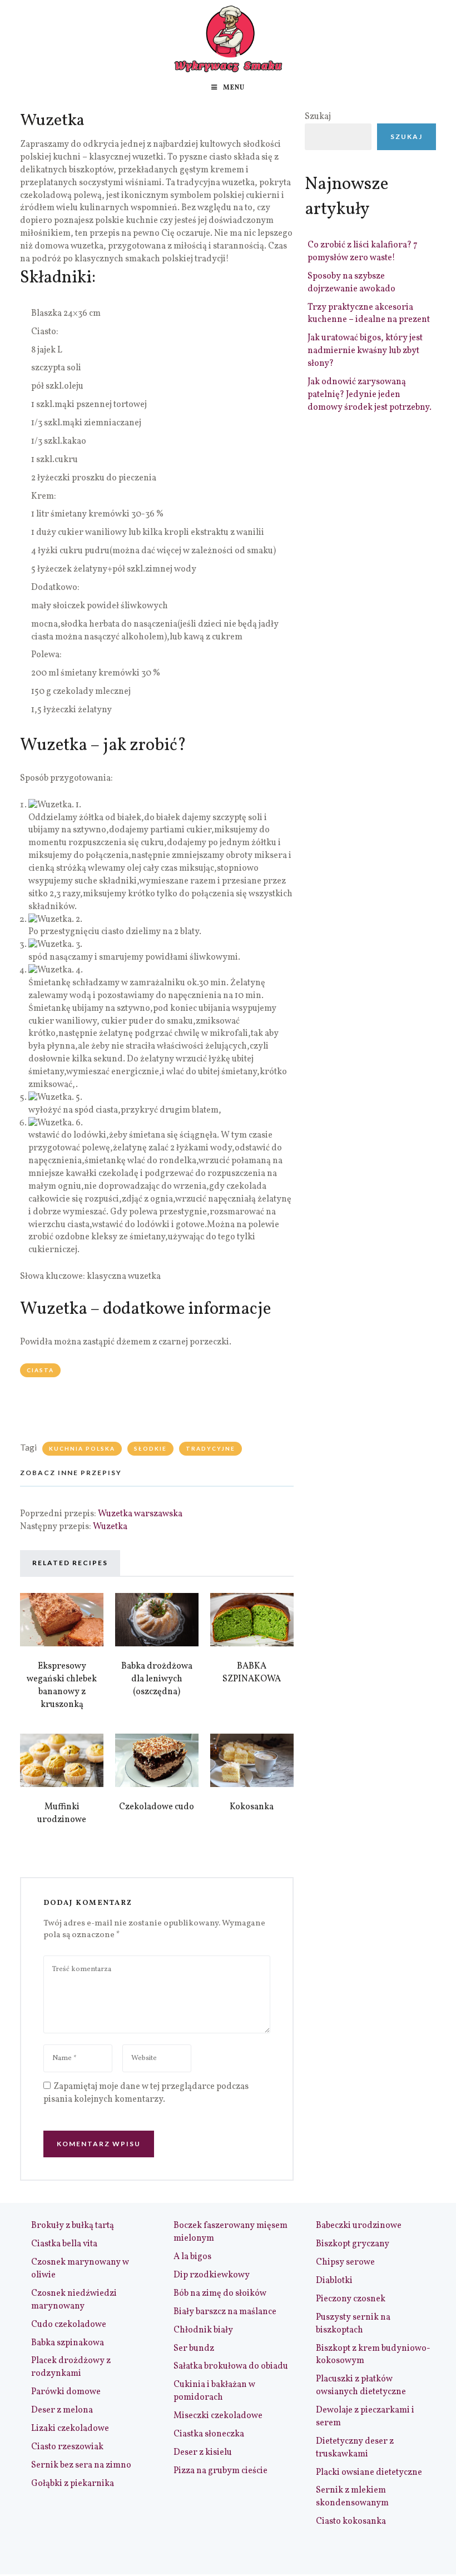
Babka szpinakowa (68, 2343)
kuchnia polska (82, 1448)
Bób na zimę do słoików (220, 2294)
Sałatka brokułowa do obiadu (231, 2366)
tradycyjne (210, 1448)
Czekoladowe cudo (157, 1807)
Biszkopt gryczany (353, 2244)
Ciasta (40, 1370)
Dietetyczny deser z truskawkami (355, 2448)
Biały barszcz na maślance (225, 2312)
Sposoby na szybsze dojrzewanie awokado (351, 283)
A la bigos (192, 2257)
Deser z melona (62, 2410)
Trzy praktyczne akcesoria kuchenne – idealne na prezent (369, 314)
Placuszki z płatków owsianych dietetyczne (361, 2386)
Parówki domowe (66, 2392)
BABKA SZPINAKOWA (252, 1673)
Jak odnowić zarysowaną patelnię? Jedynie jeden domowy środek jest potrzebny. (370, 395)
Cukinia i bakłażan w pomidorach (214, 2391)
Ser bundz (194, 2349)
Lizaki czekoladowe (70, 2429)
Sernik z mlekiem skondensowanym (352, 2497)
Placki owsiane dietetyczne (369, 2473)
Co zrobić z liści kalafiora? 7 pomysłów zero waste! (363, 252)
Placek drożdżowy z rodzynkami (71, 2367)
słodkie (150, 1448)
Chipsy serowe (345, 2262)
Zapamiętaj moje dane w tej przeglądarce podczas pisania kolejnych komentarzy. (146, 2093)
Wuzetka (110, 1527)
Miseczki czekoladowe (218, 2416)
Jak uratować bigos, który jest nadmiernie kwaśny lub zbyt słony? (365, 351)
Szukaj (318, 117)
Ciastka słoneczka (209, 2434)
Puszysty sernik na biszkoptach (353, 2324)
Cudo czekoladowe (69, 2325)
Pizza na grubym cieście (220, 2471)
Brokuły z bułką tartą (73, 2226)
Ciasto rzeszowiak (67, 2447)
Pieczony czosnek (351, 2299)
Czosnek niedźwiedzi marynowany (74, 2300)
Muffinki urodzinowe (62, 1813)
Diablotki (334, 2281)
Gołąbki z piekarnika (73, 2484)
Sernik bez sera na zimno (81, 2465)
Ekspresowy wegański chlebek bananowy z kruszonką (62, 1686)
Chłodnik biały (203, 2330)
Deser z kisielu (203, 2453)
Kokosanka (252, 1807)
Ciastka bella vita (64, 2244)
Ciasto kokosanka (351, 2522)
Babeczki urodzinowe (359, 2226)
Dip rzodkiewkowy (212, 2275)
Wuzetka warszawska (140, 1514)
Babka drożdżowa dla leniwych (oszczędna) (157, 1679)
